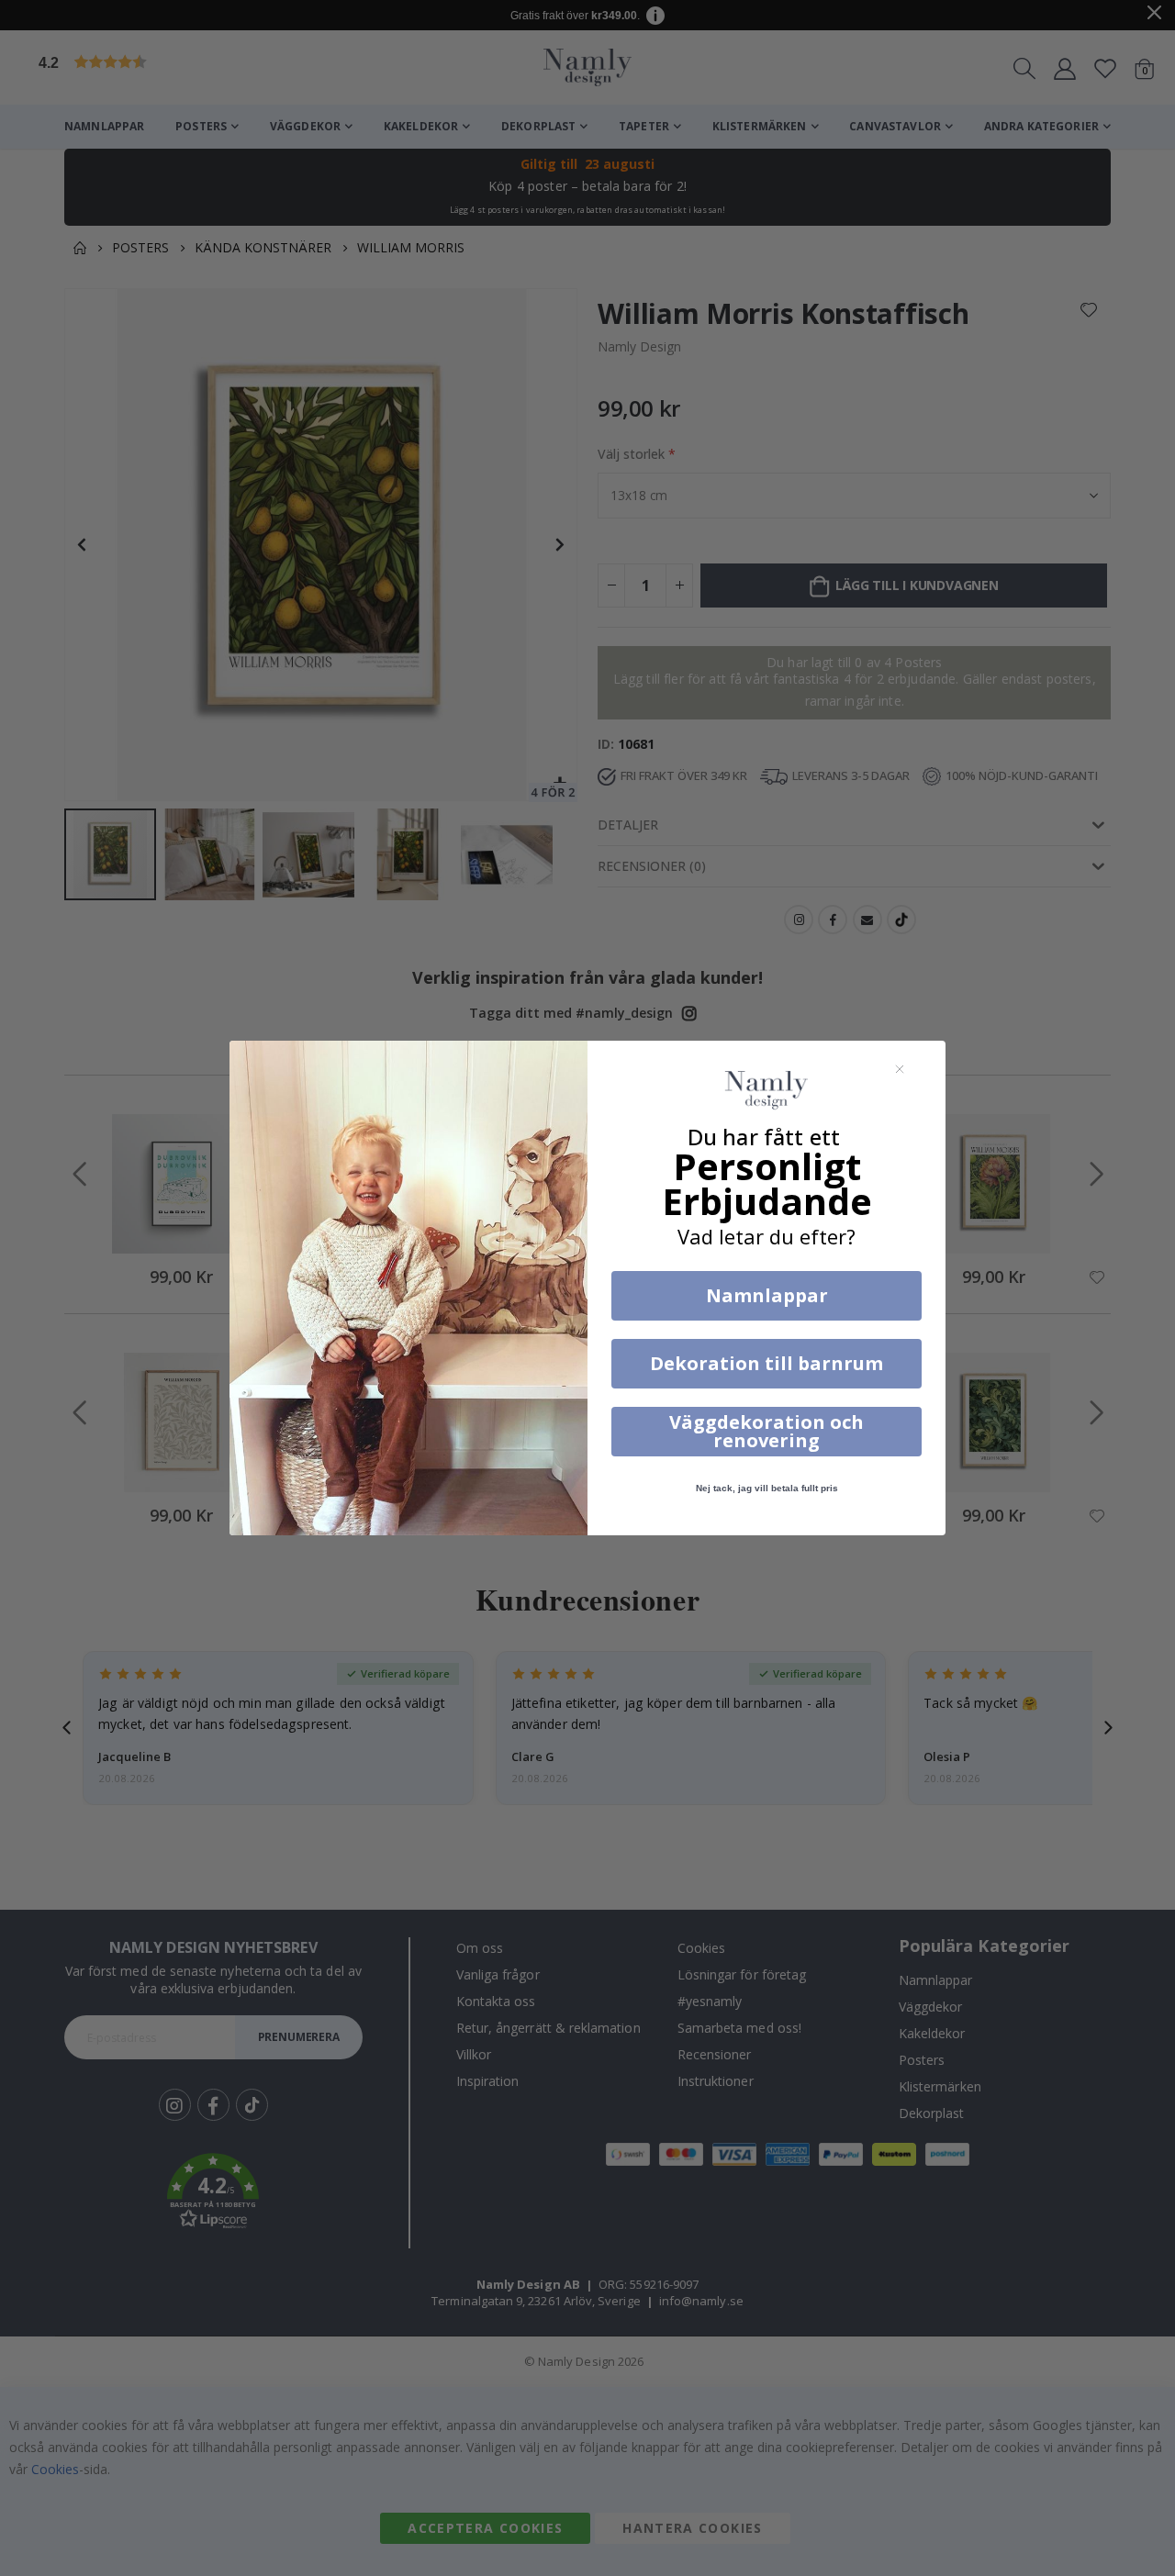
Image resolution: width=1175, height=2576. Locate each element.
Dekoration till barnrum (767, 1363)
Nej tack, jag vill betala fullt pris (767, 1488)
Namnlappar (767, 1295)
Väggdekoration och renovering (767, 1431)
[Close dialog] (900, 1069)
